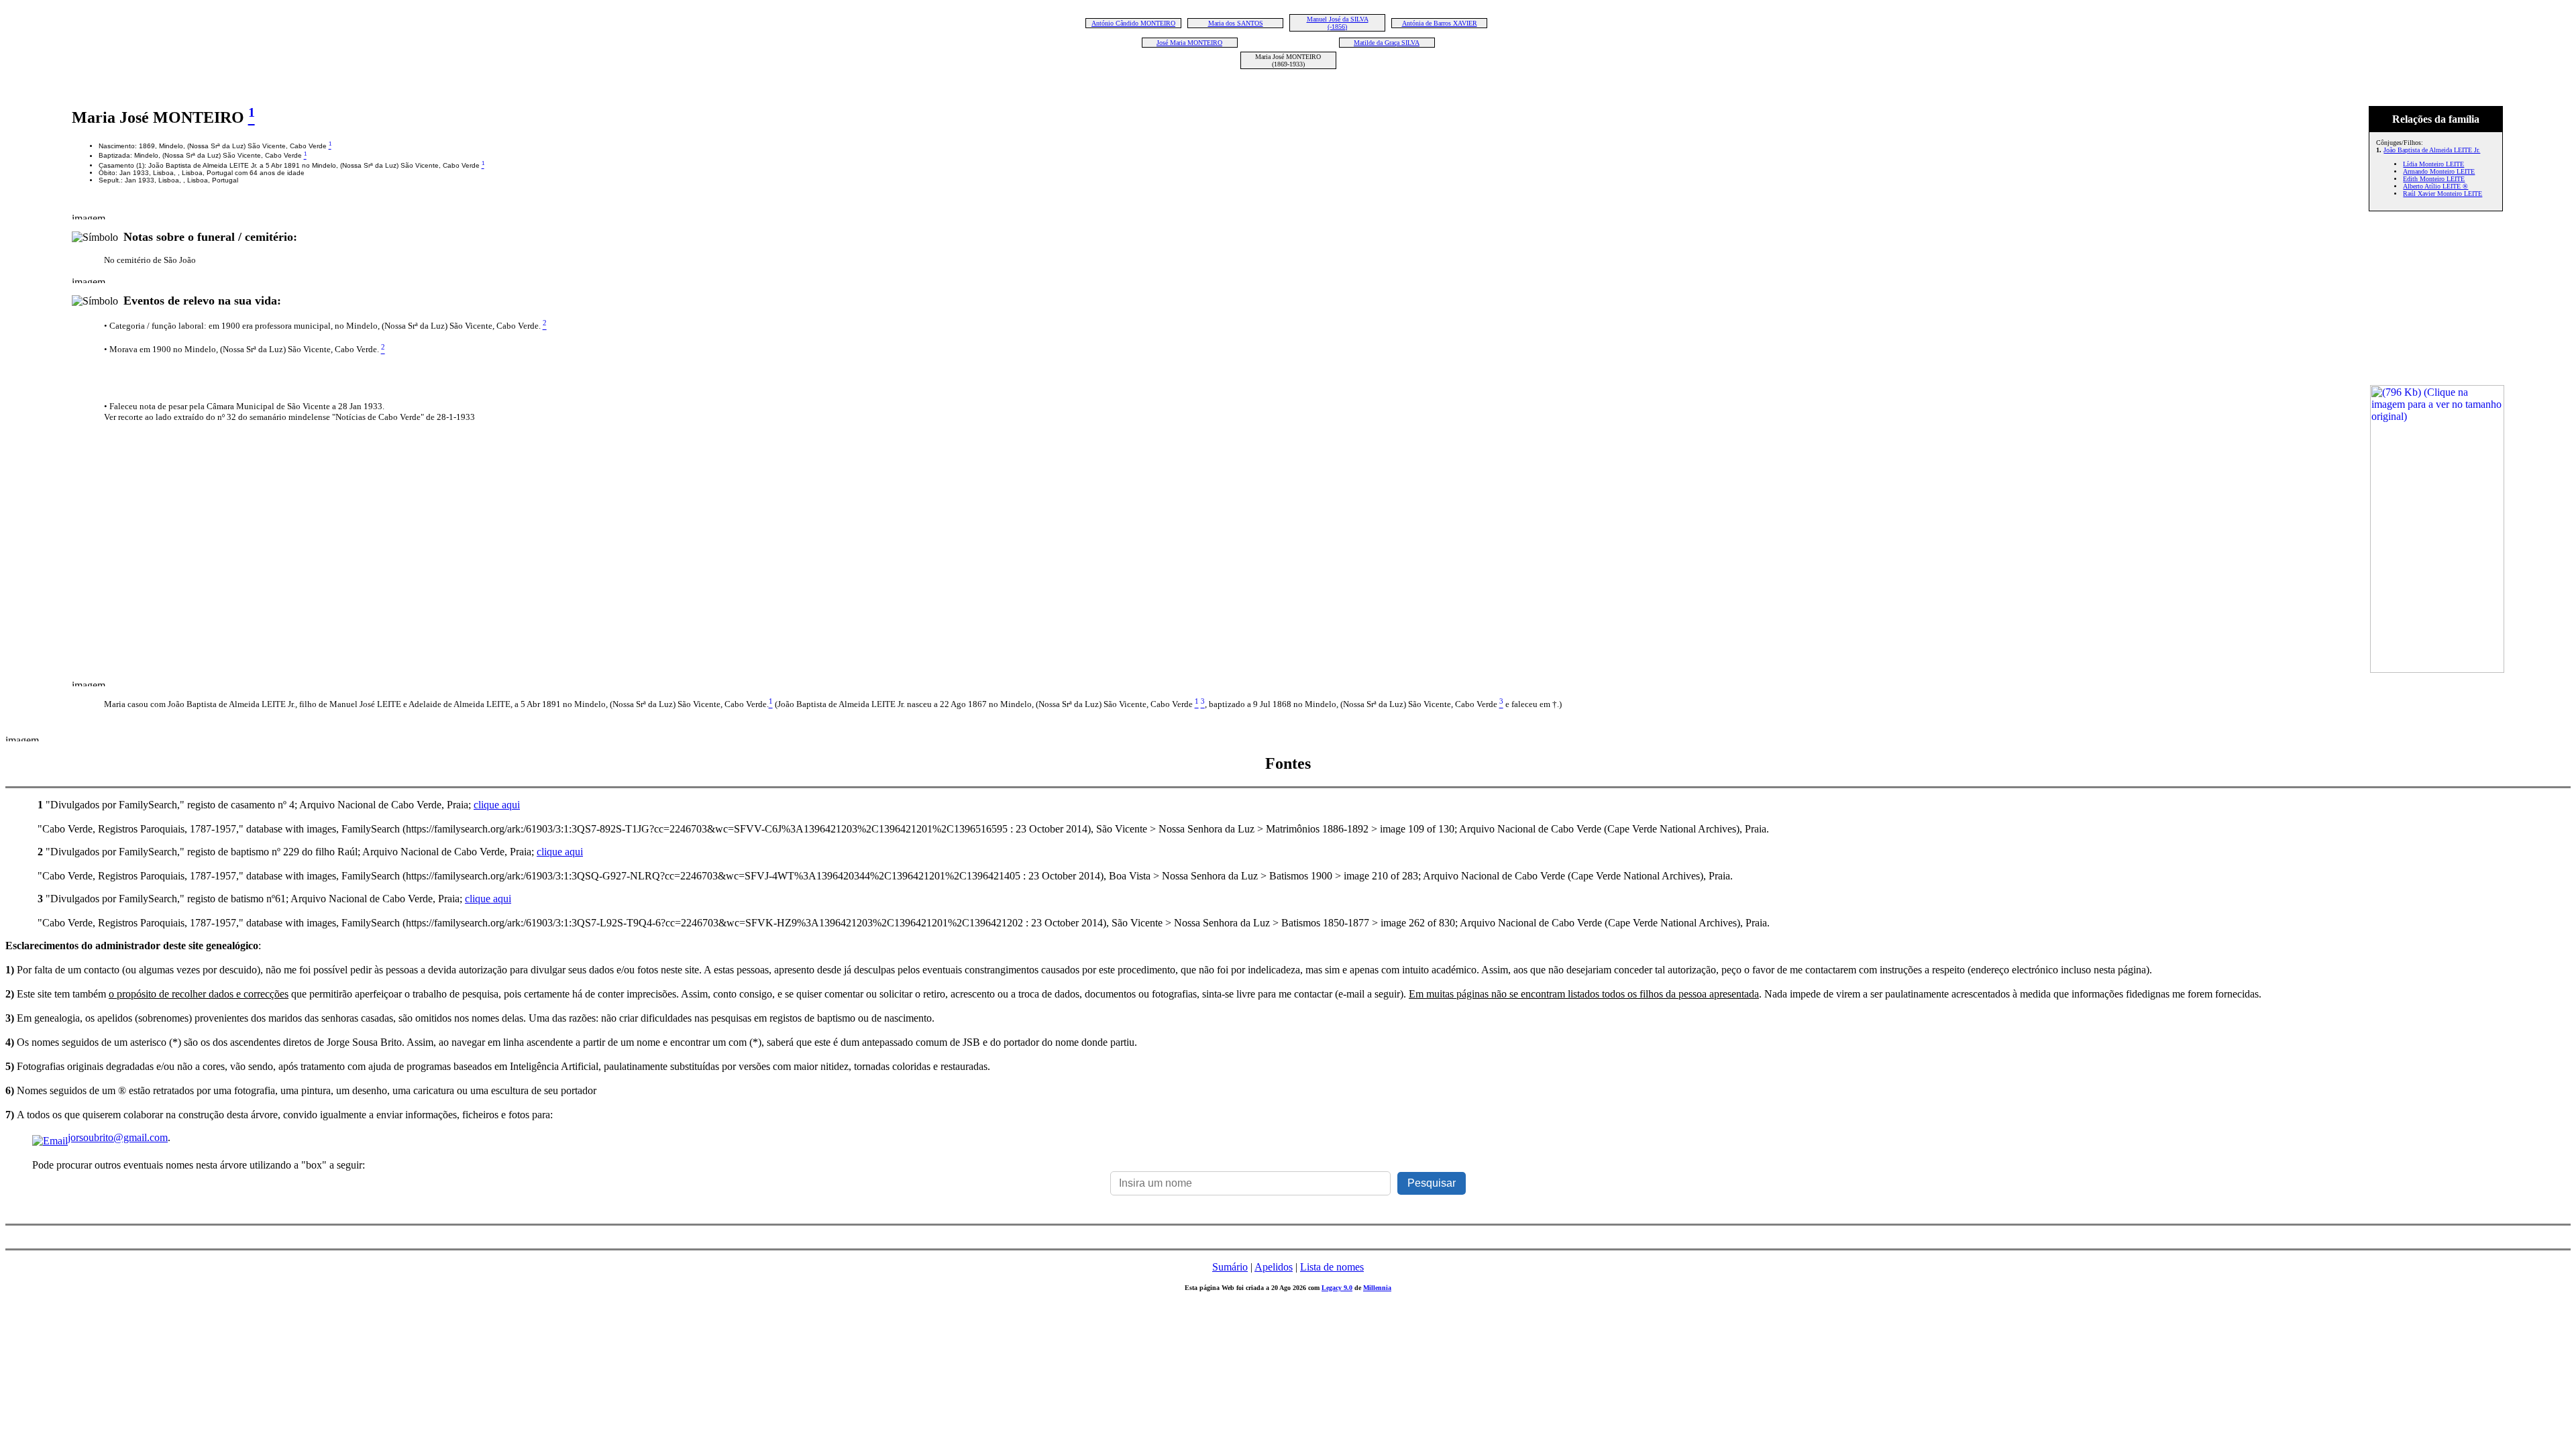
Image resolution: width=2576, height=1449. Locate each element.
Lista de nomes (1332, 1267)
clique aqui (497, 805)
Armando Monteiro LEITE (2439, 171)
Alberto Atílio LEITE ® (2435, 186)
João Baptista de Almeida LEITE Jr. (2432, 150)
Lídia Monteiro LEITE (2433, 164)
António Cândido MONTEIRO (1133, 23)
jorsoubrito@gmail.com (118, 1137)
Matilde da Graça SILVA (1387, 43)
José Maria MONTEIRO (1189, 43)
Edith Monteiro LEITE (2434, 179)
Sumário (1230, 1267)
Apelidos (1274, 1267)
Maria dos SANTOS (1236, 23)
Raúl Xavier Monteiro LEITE (2443, 194)
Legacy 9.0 (1337, 1288)
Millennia (1377, 1288)
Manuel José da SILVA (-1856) (1338, 23)
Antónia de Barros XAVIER (1440, 23)
